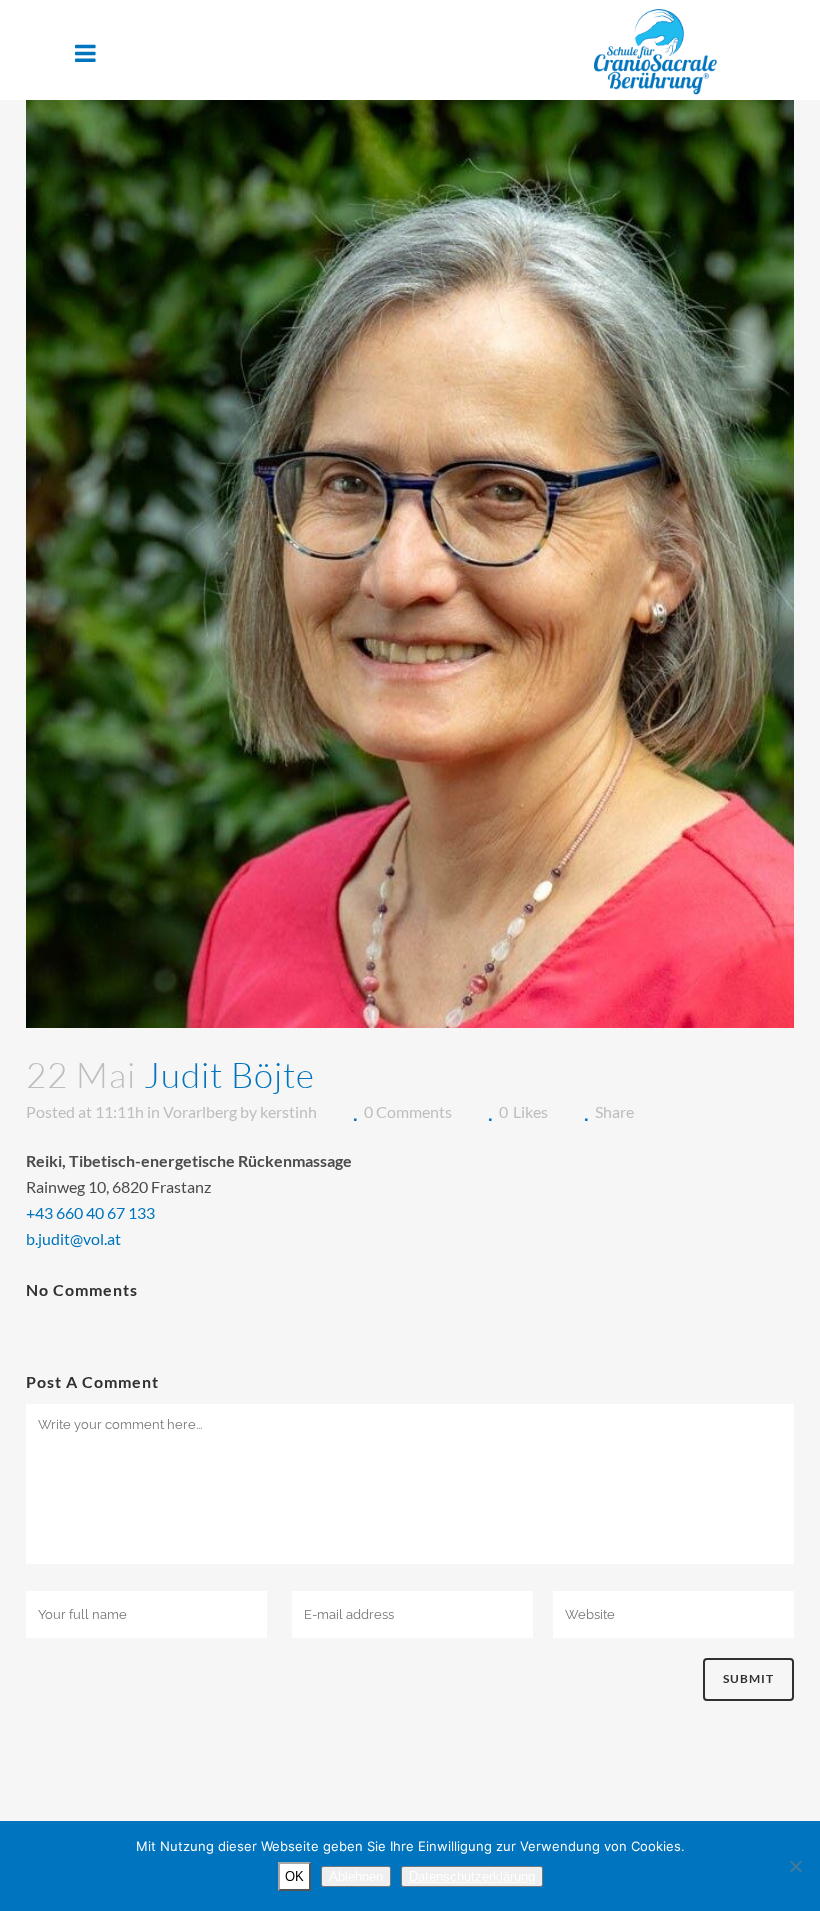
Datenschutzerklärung (472, 1876)
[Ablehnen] (795, 1866)
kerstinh (288, 1111)
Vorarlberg (200, 1111)
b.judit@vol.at (73, 1238)
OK (294, 1876)
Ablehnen (356, 1876)
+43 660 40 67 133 (90, 1212)
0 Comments (408, 1111)
